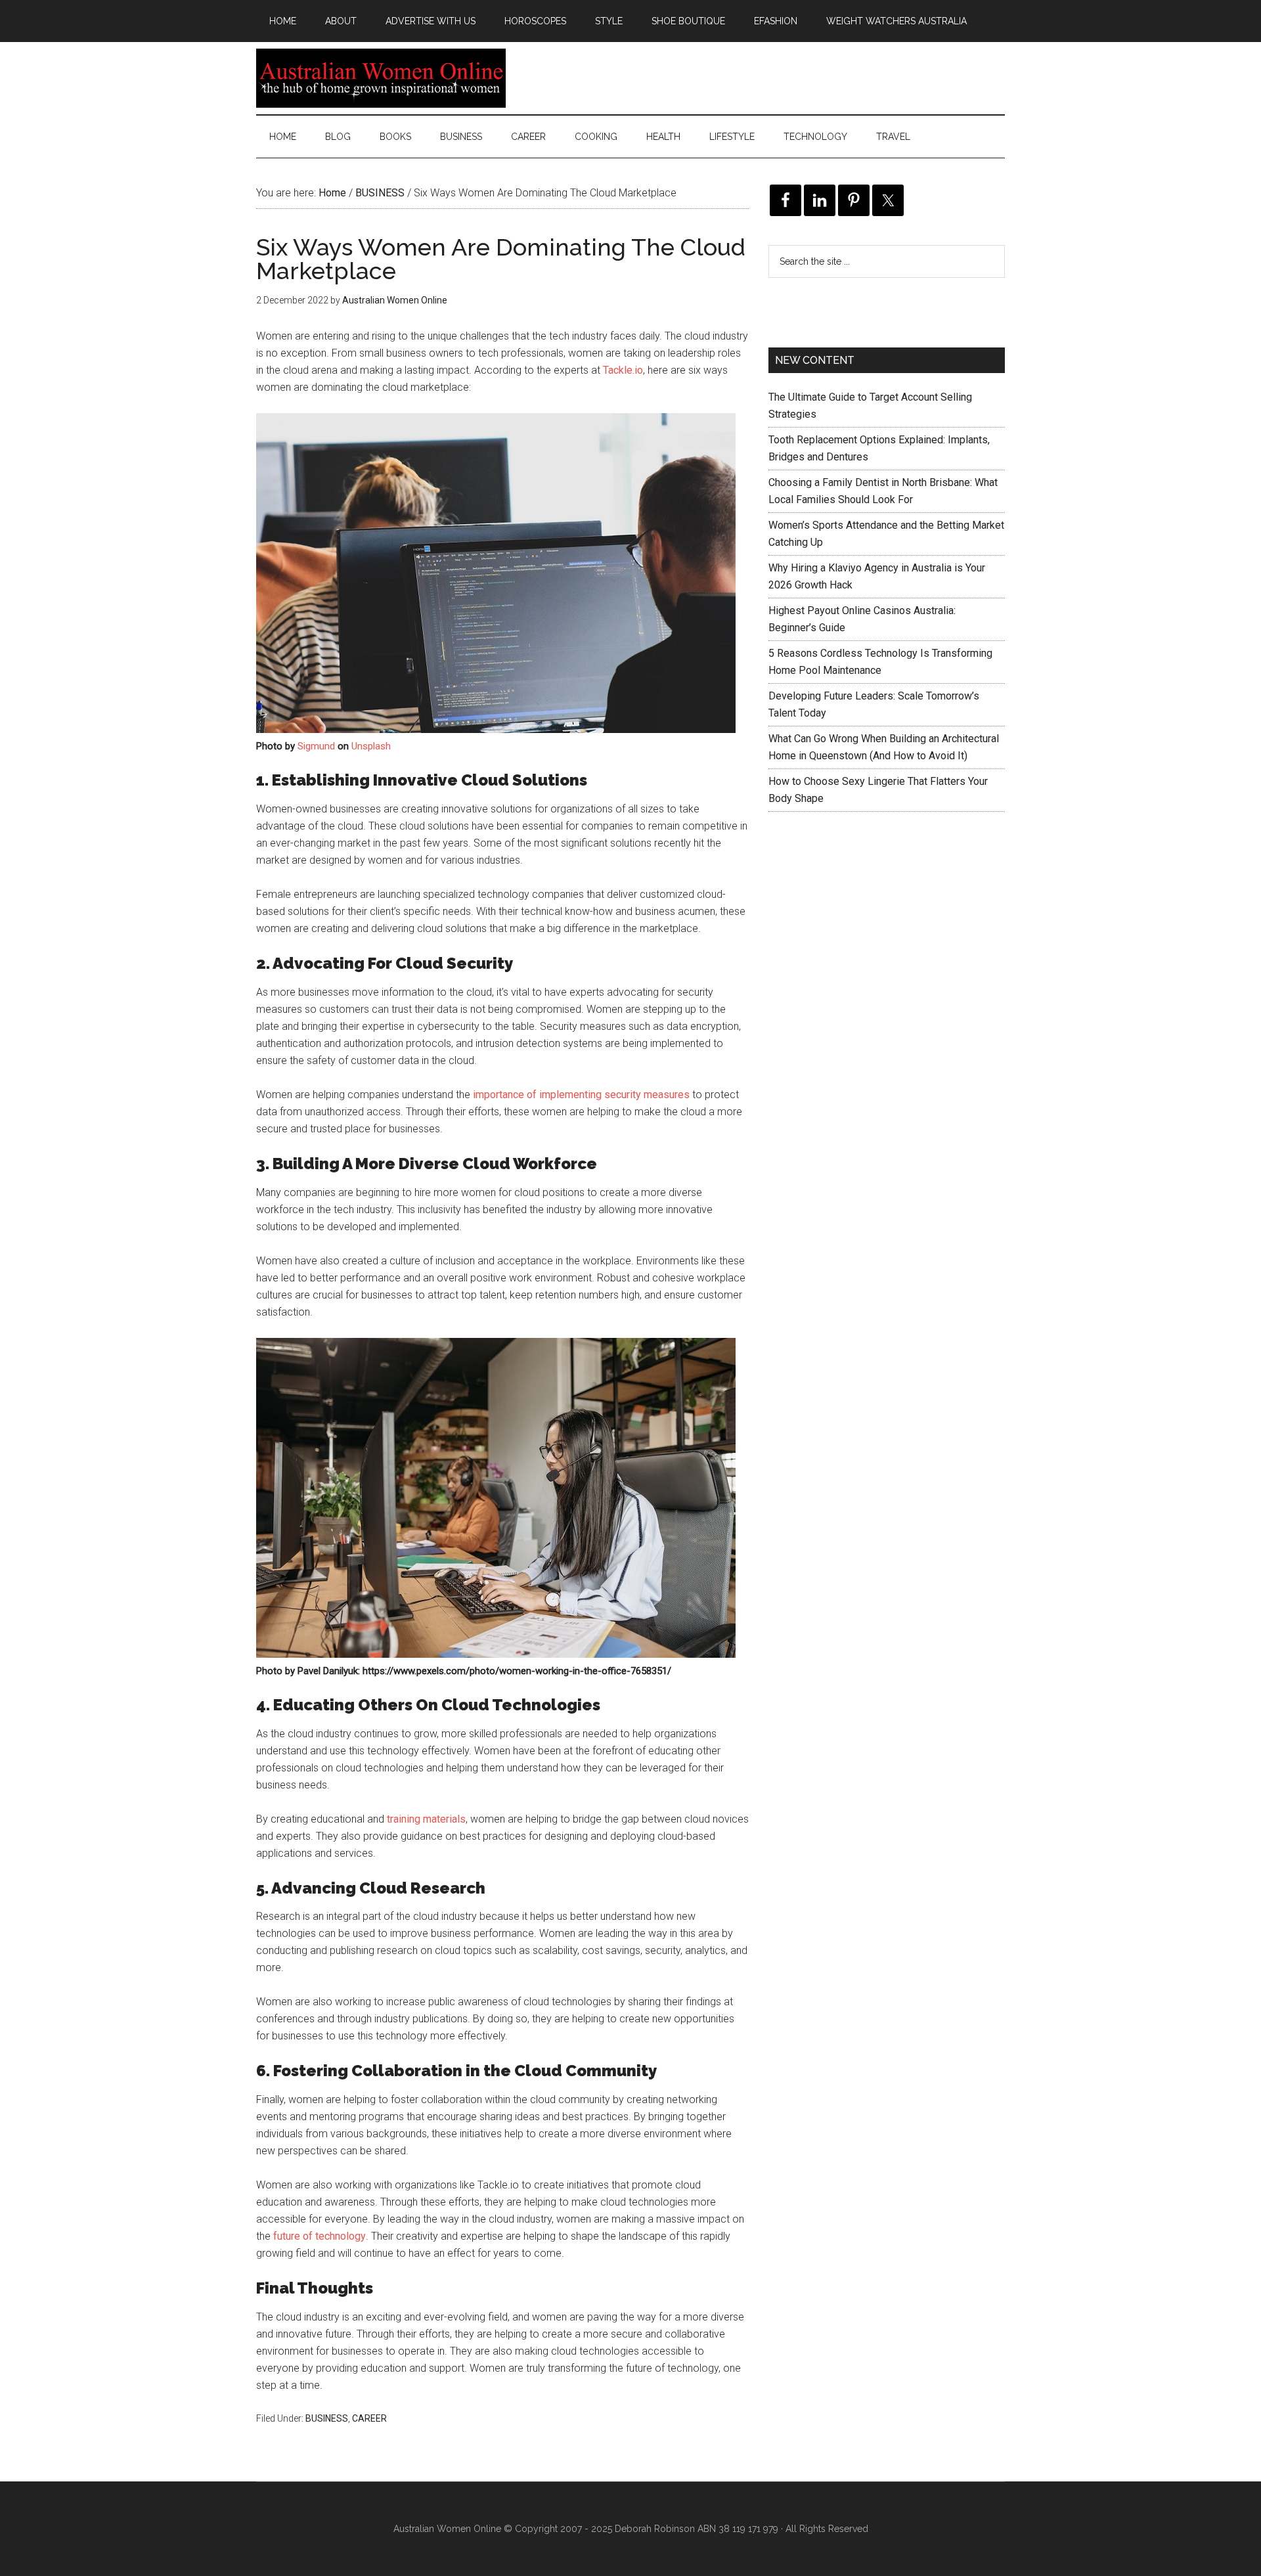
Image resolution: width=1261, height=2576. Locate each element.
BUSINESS (327, 2418)
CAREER (369, 2418)
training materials (426, 1819)
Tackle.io (623, 370)
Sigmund (316, 746)
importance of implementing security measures (581, 1095)
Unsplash (371, 746)
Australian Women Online (381, 78)
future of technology (320, 2236)
